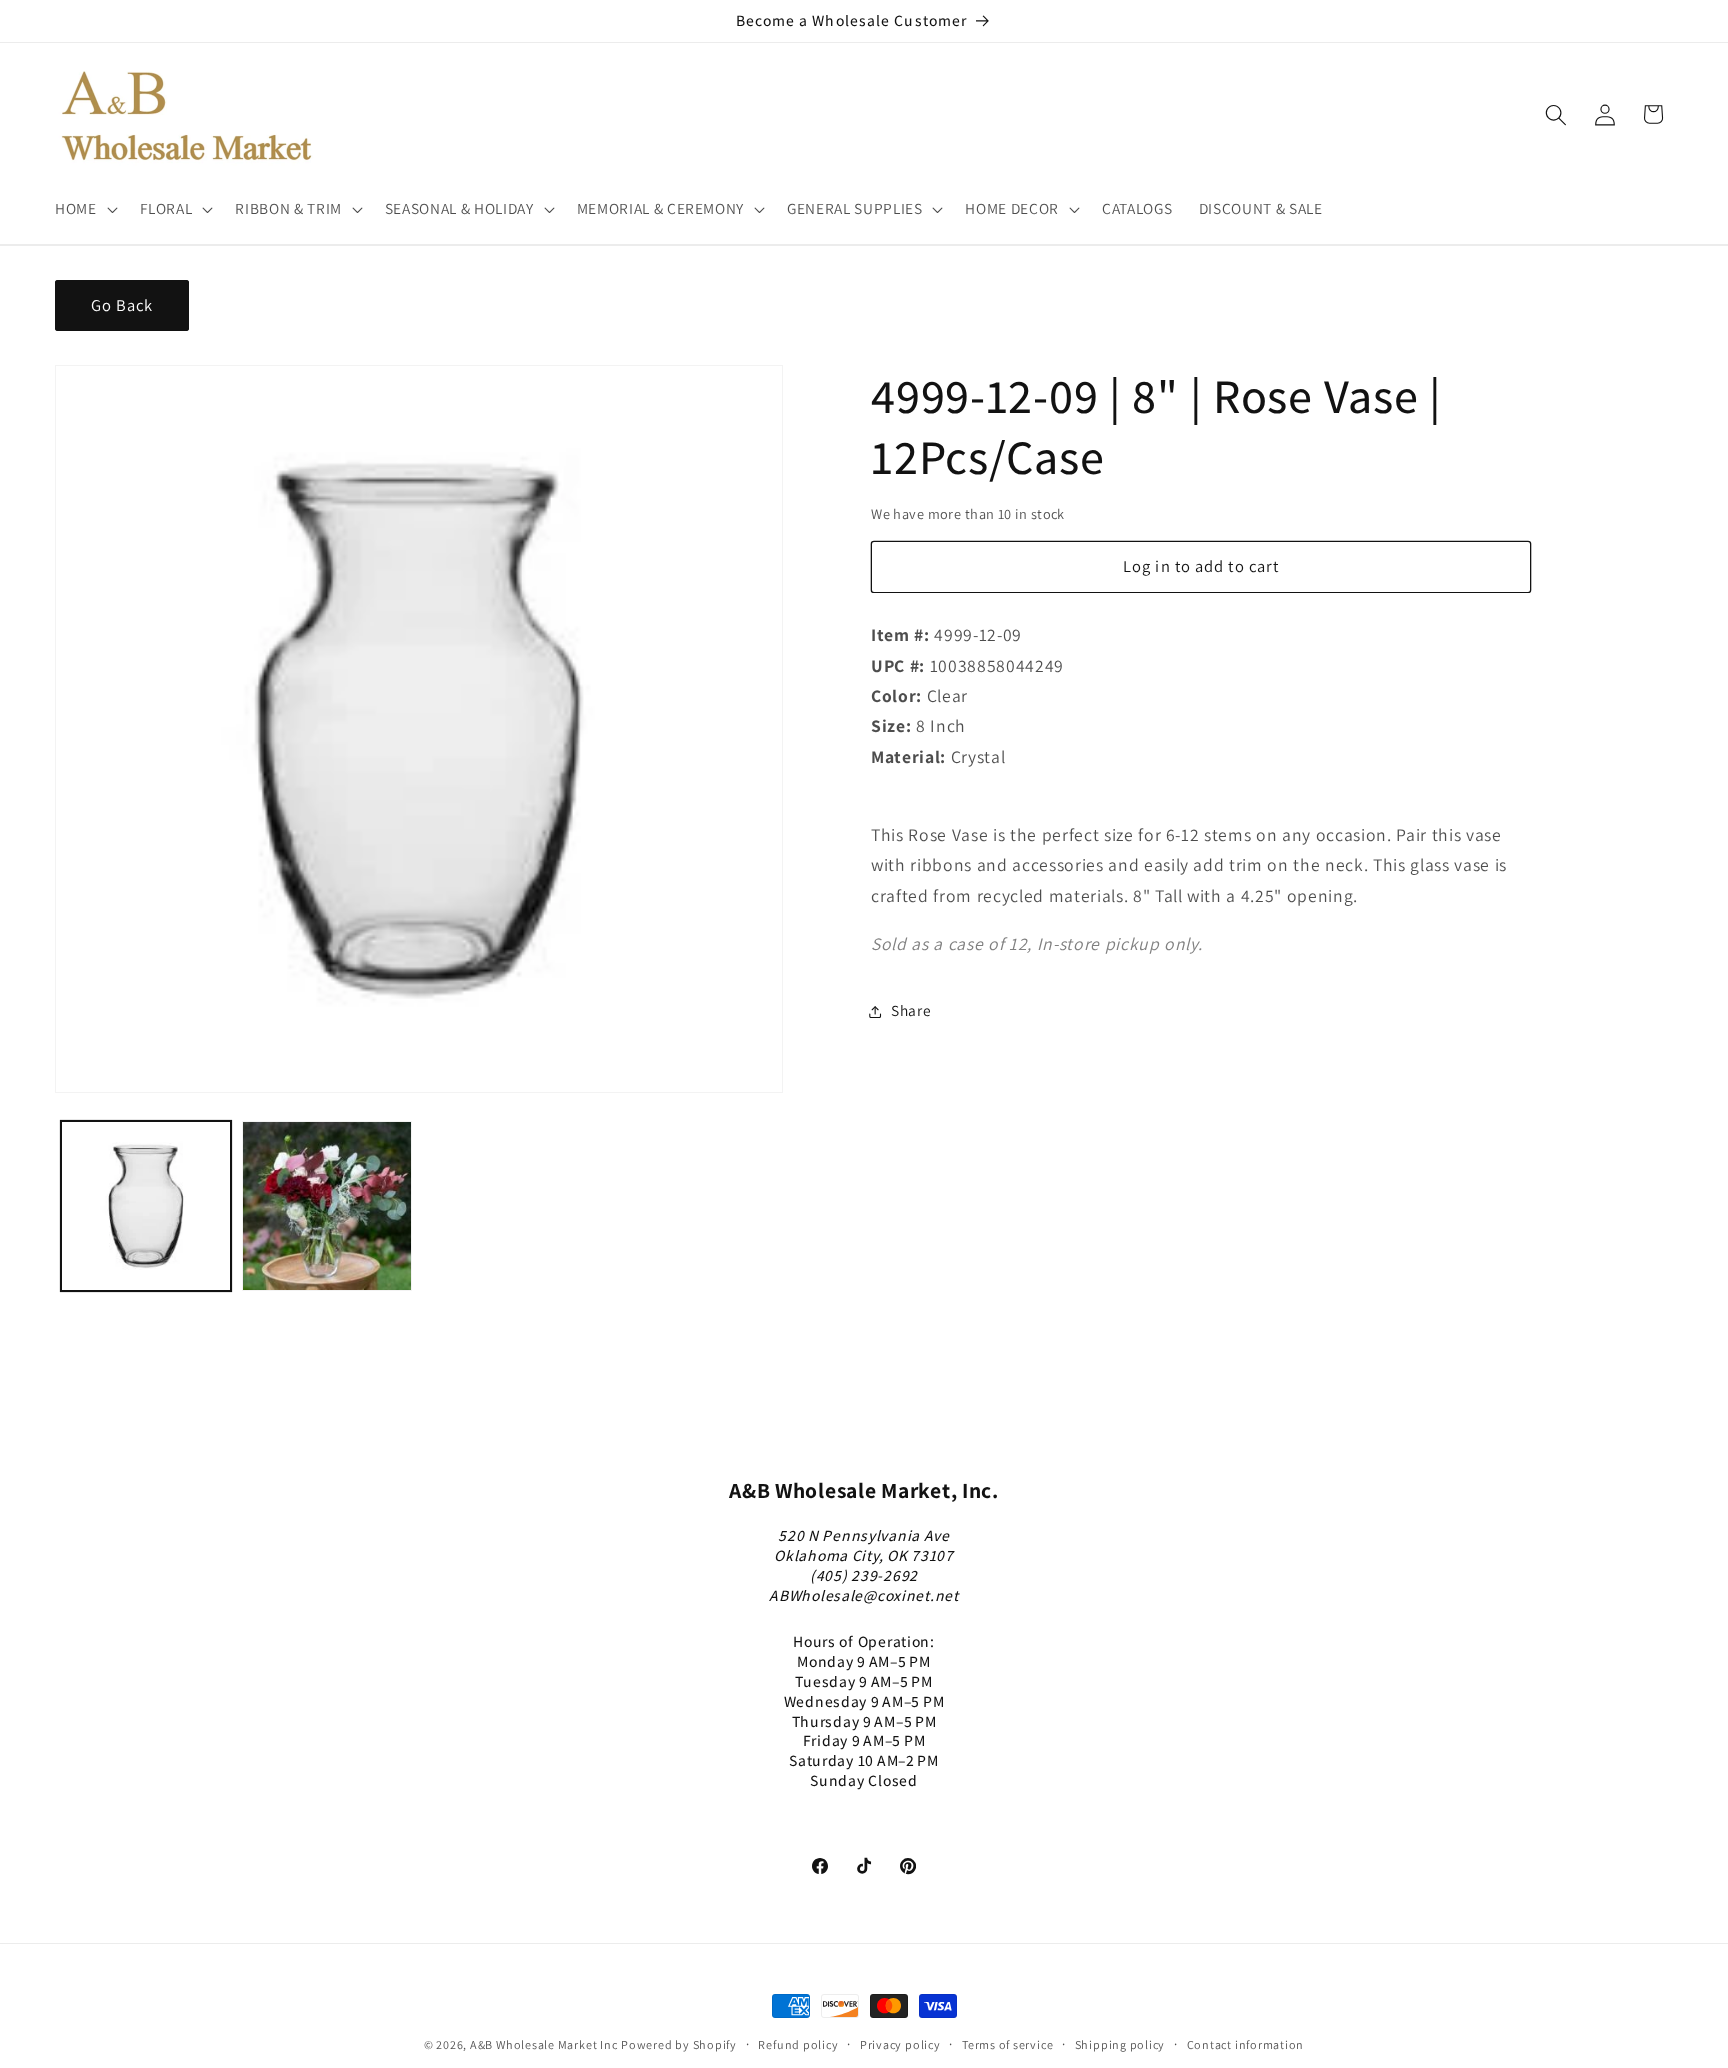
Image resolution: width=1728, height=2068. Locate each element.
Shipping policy (1120, 2044)
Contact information (1246, 2044)
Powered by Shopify (679, 2044)
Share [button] (911, 1011)
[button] (84, 209)
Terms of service (1007, 2044)
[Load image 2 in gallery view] (327, 1206)
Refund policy (798, 2044)
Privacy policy (900, 2044)
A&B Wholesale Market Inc (543, 2044)
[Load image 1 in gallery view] (146, 1206)
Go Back (122, 305)
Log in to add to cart (1201, 567)
